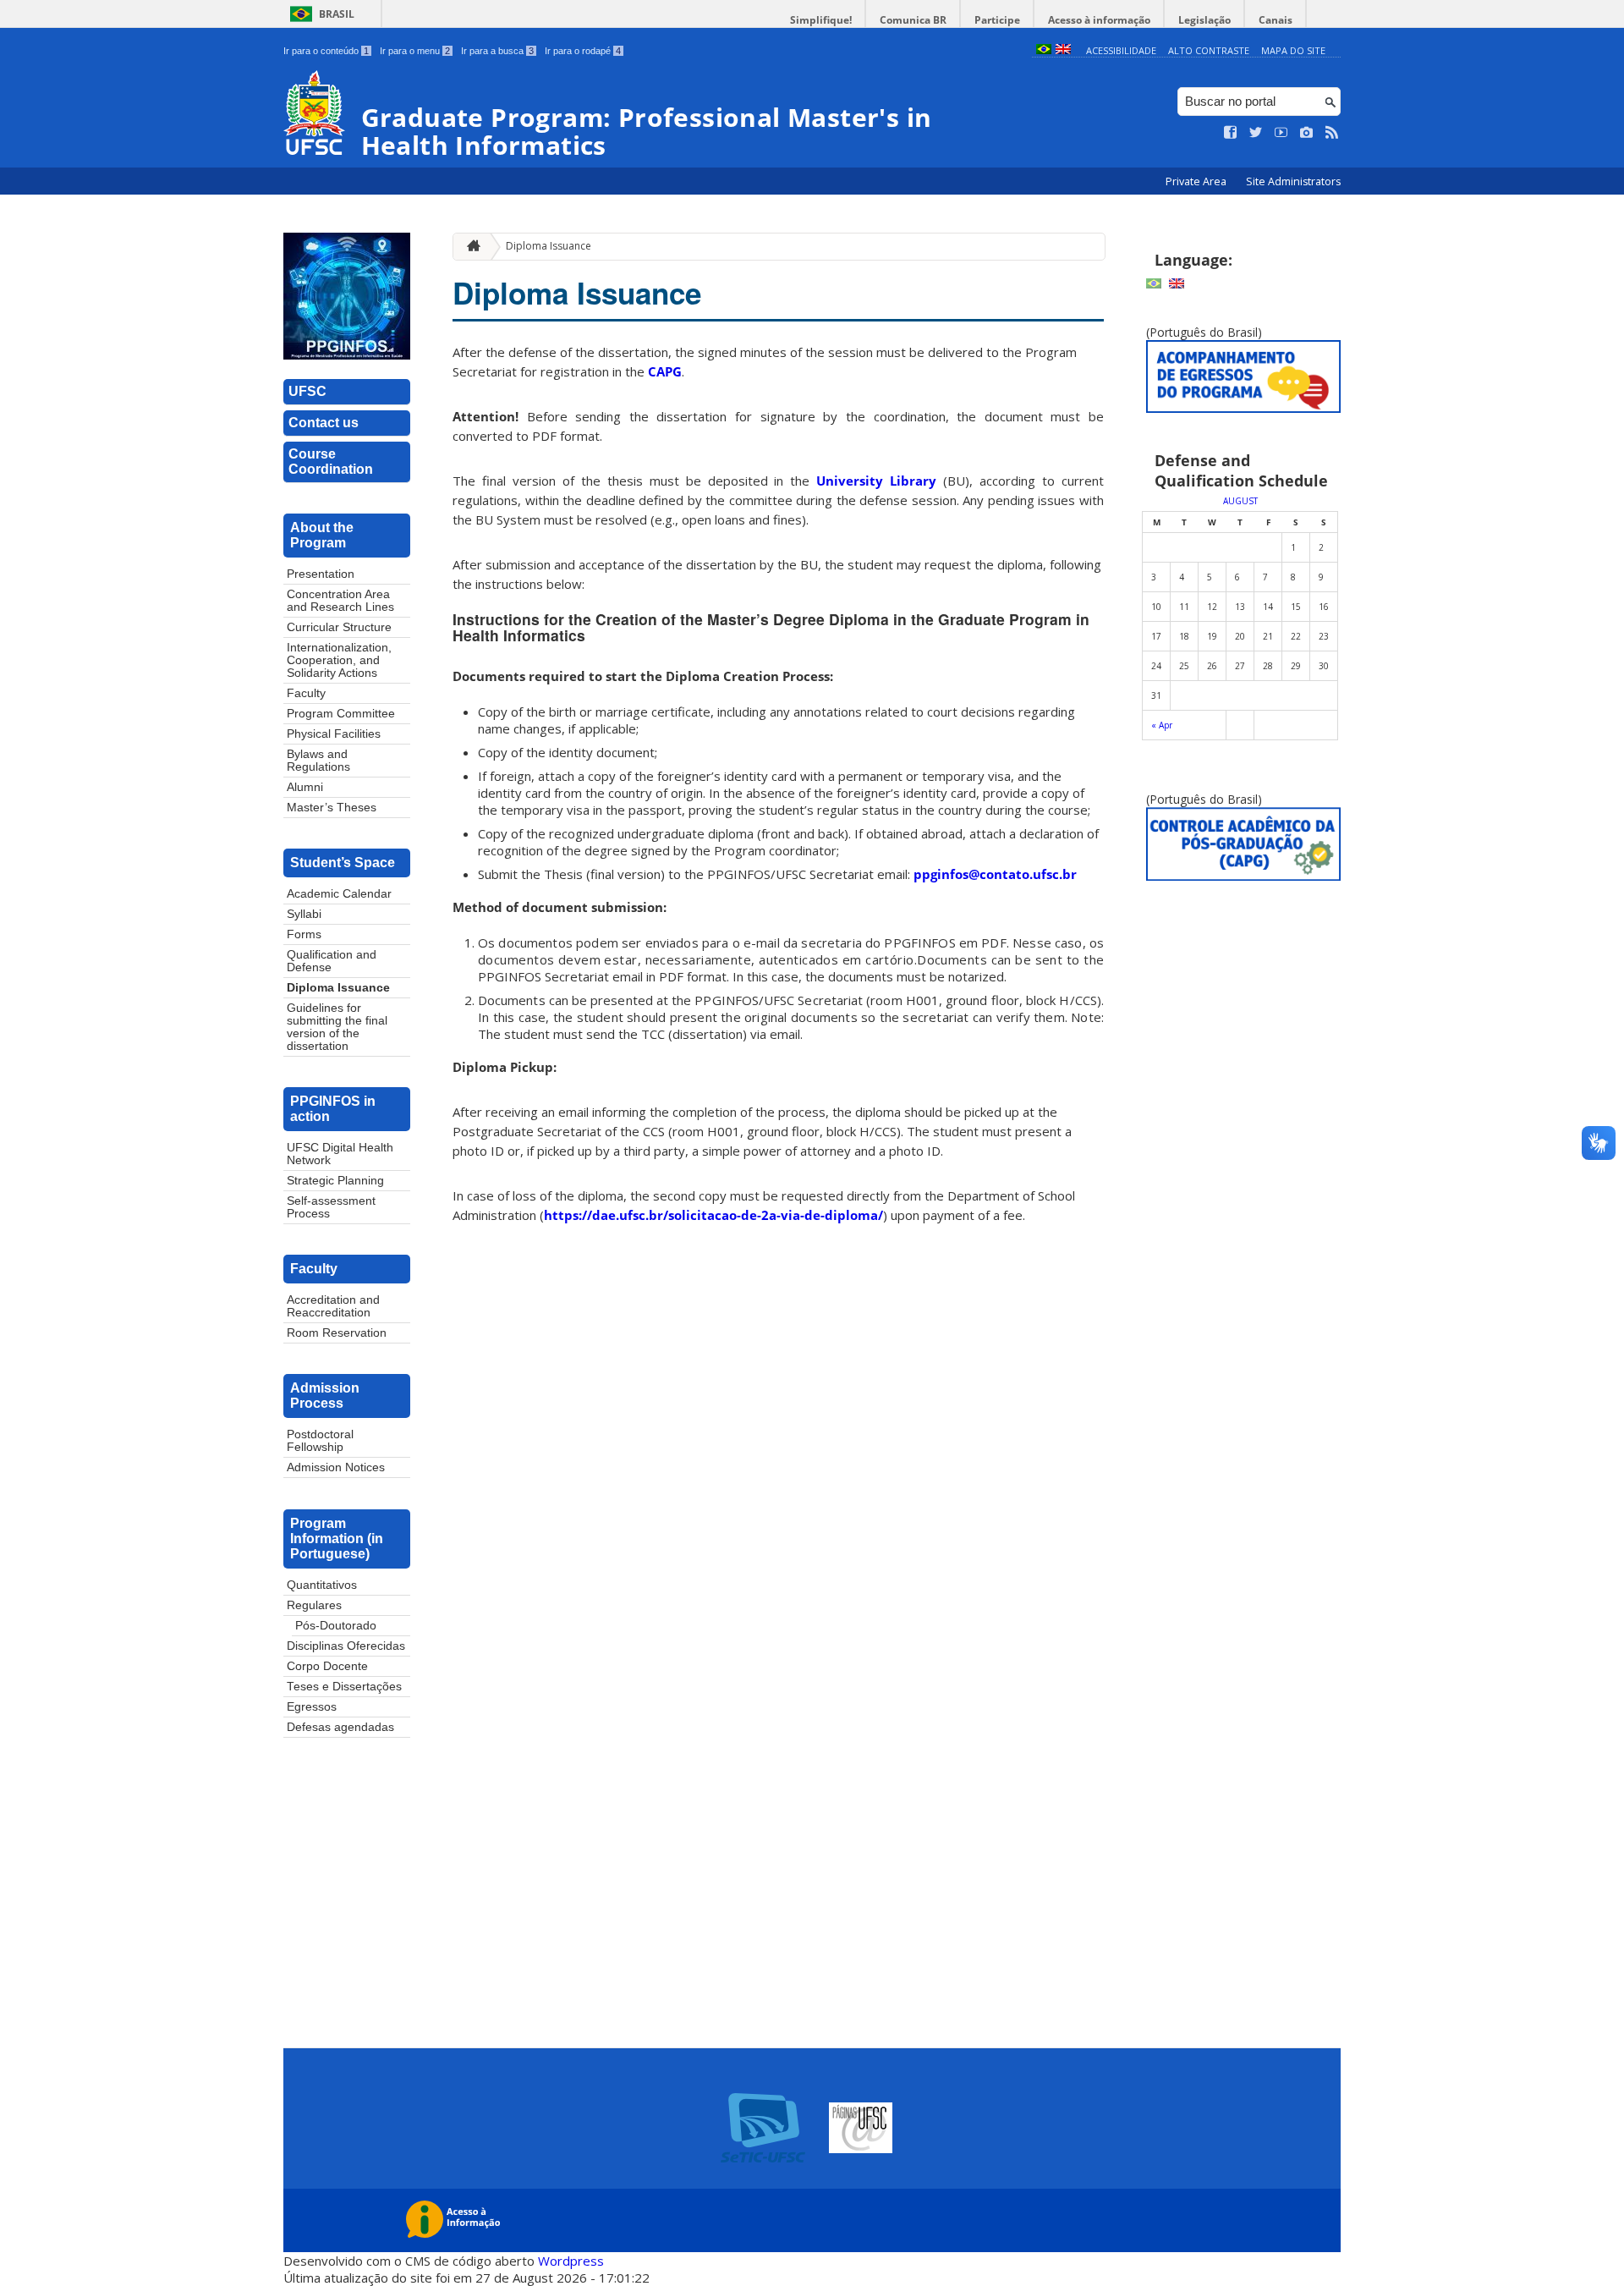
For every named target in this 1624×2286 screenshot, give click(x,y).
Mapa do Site (1293, 50)
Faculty (306, 693)
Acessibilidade (1121, 50)
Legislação (1204, 20)
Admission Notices (336, 1467)
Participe (997, 20)
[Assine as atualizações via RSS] (1332, 133)
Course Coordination (331, 462)
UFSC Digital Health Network (340, 1154)
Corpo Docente (327, 1666)
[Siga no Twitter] (1256, 133)
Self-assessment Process (331, 1207)
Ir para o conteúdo (326, 51)
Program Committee (341, 714)
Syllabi (304, 914)
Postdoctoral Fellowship (320, 1441)
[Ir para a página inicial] (469, 247)
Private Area (1197, 181)
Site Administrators (1293, 181)
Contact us (324, 423)
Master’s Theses (332, 808)
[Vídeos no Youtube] (1281, 133)
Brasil (337, 14)
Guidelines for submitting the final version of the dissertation (337, 1027)
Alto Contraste (1209, 50)
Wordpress (571, 2261)
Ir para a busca (497, 51)
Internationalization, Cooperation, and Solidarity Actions (339, 660)
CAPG (665, 371)
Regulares (314, 1605)
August (1240, 501)
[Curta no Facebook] (1231, 133)
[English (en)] (1063, 50)
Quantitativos (322, 1585)
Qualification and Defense (332, 961)
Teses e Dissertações (344, 1687)
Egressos (312, 1707)
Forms (304, 934)
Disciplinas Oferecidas (346, 1646)
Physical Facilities (334, 734)
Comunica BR (913, 20)
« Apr (1162, 725)
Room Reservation (337, 1333)
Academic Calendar (339, 894)
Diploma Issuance (338, 988)
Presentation (321, 574)
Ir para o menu (415, 51)
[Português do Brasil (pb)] (1044, 50)
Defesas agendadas (340, 1727)
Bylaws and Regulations (318, 761)
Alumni (305, 787)
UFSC (307, 391)
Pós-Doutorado (336, 1626)
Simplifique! (821, 20)
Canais (1276, 20)
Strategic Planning (335, 1181)
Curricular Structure (339, 627)
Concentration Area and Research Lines (340, 601)
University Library (876, 481)
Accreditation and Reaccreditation (333, 1306)
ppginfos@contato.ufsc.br (995, 874)
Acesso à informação (1099, 20)
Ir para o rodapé (583, 51)
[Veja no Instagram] (1307, 133)
